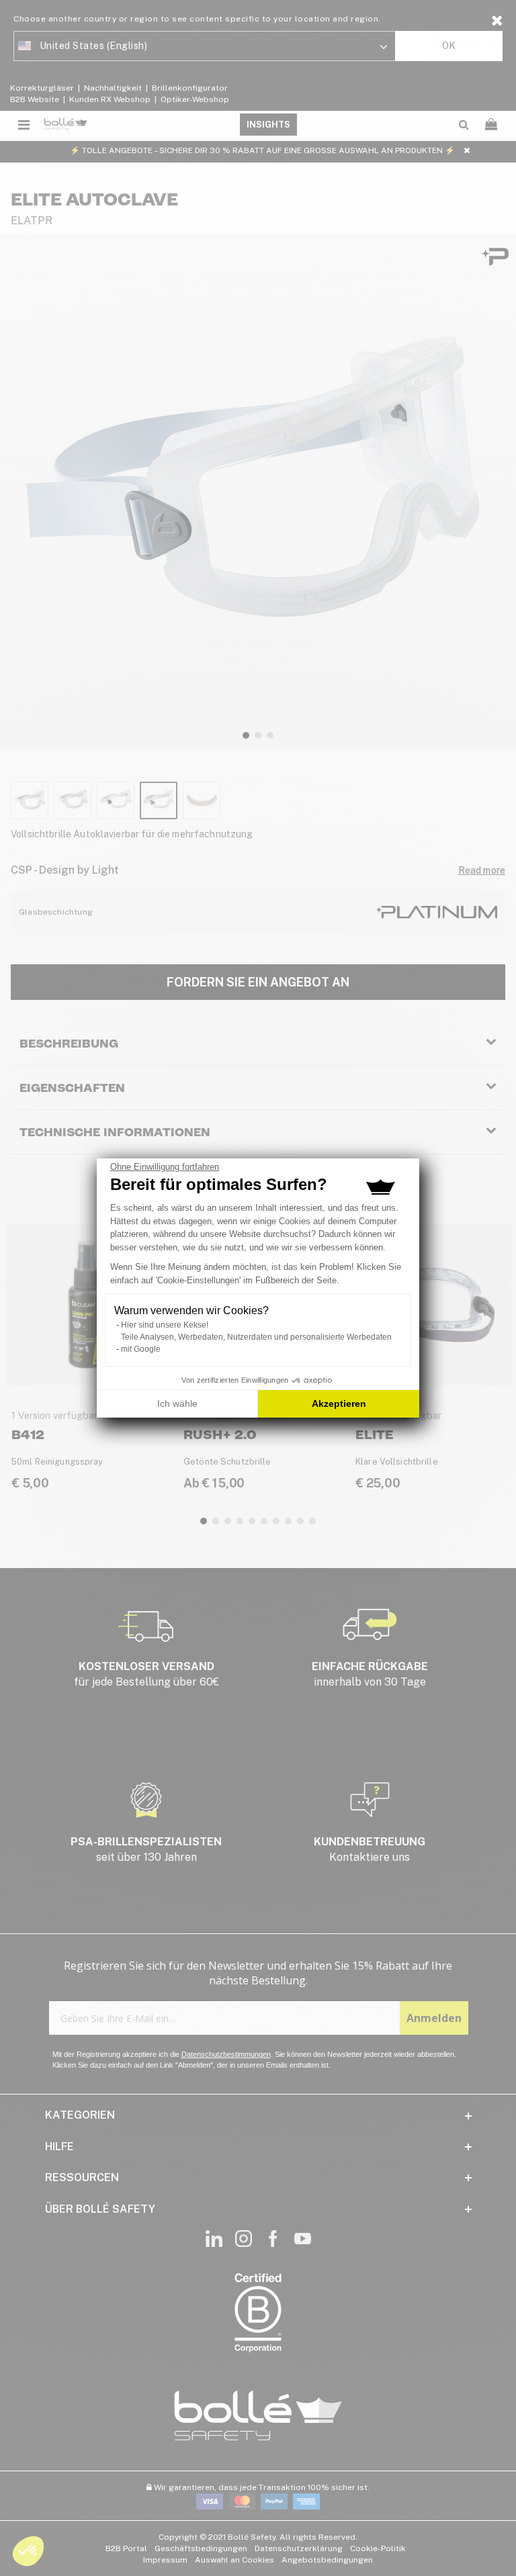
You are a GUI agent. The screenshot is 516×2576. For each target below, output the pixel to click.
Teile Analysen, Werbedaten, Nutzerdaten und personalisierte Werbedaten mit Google (256, 1343)
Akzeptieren (339, 1404)
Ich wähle (177, 1404)
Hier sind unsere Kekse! (165, 1325)
